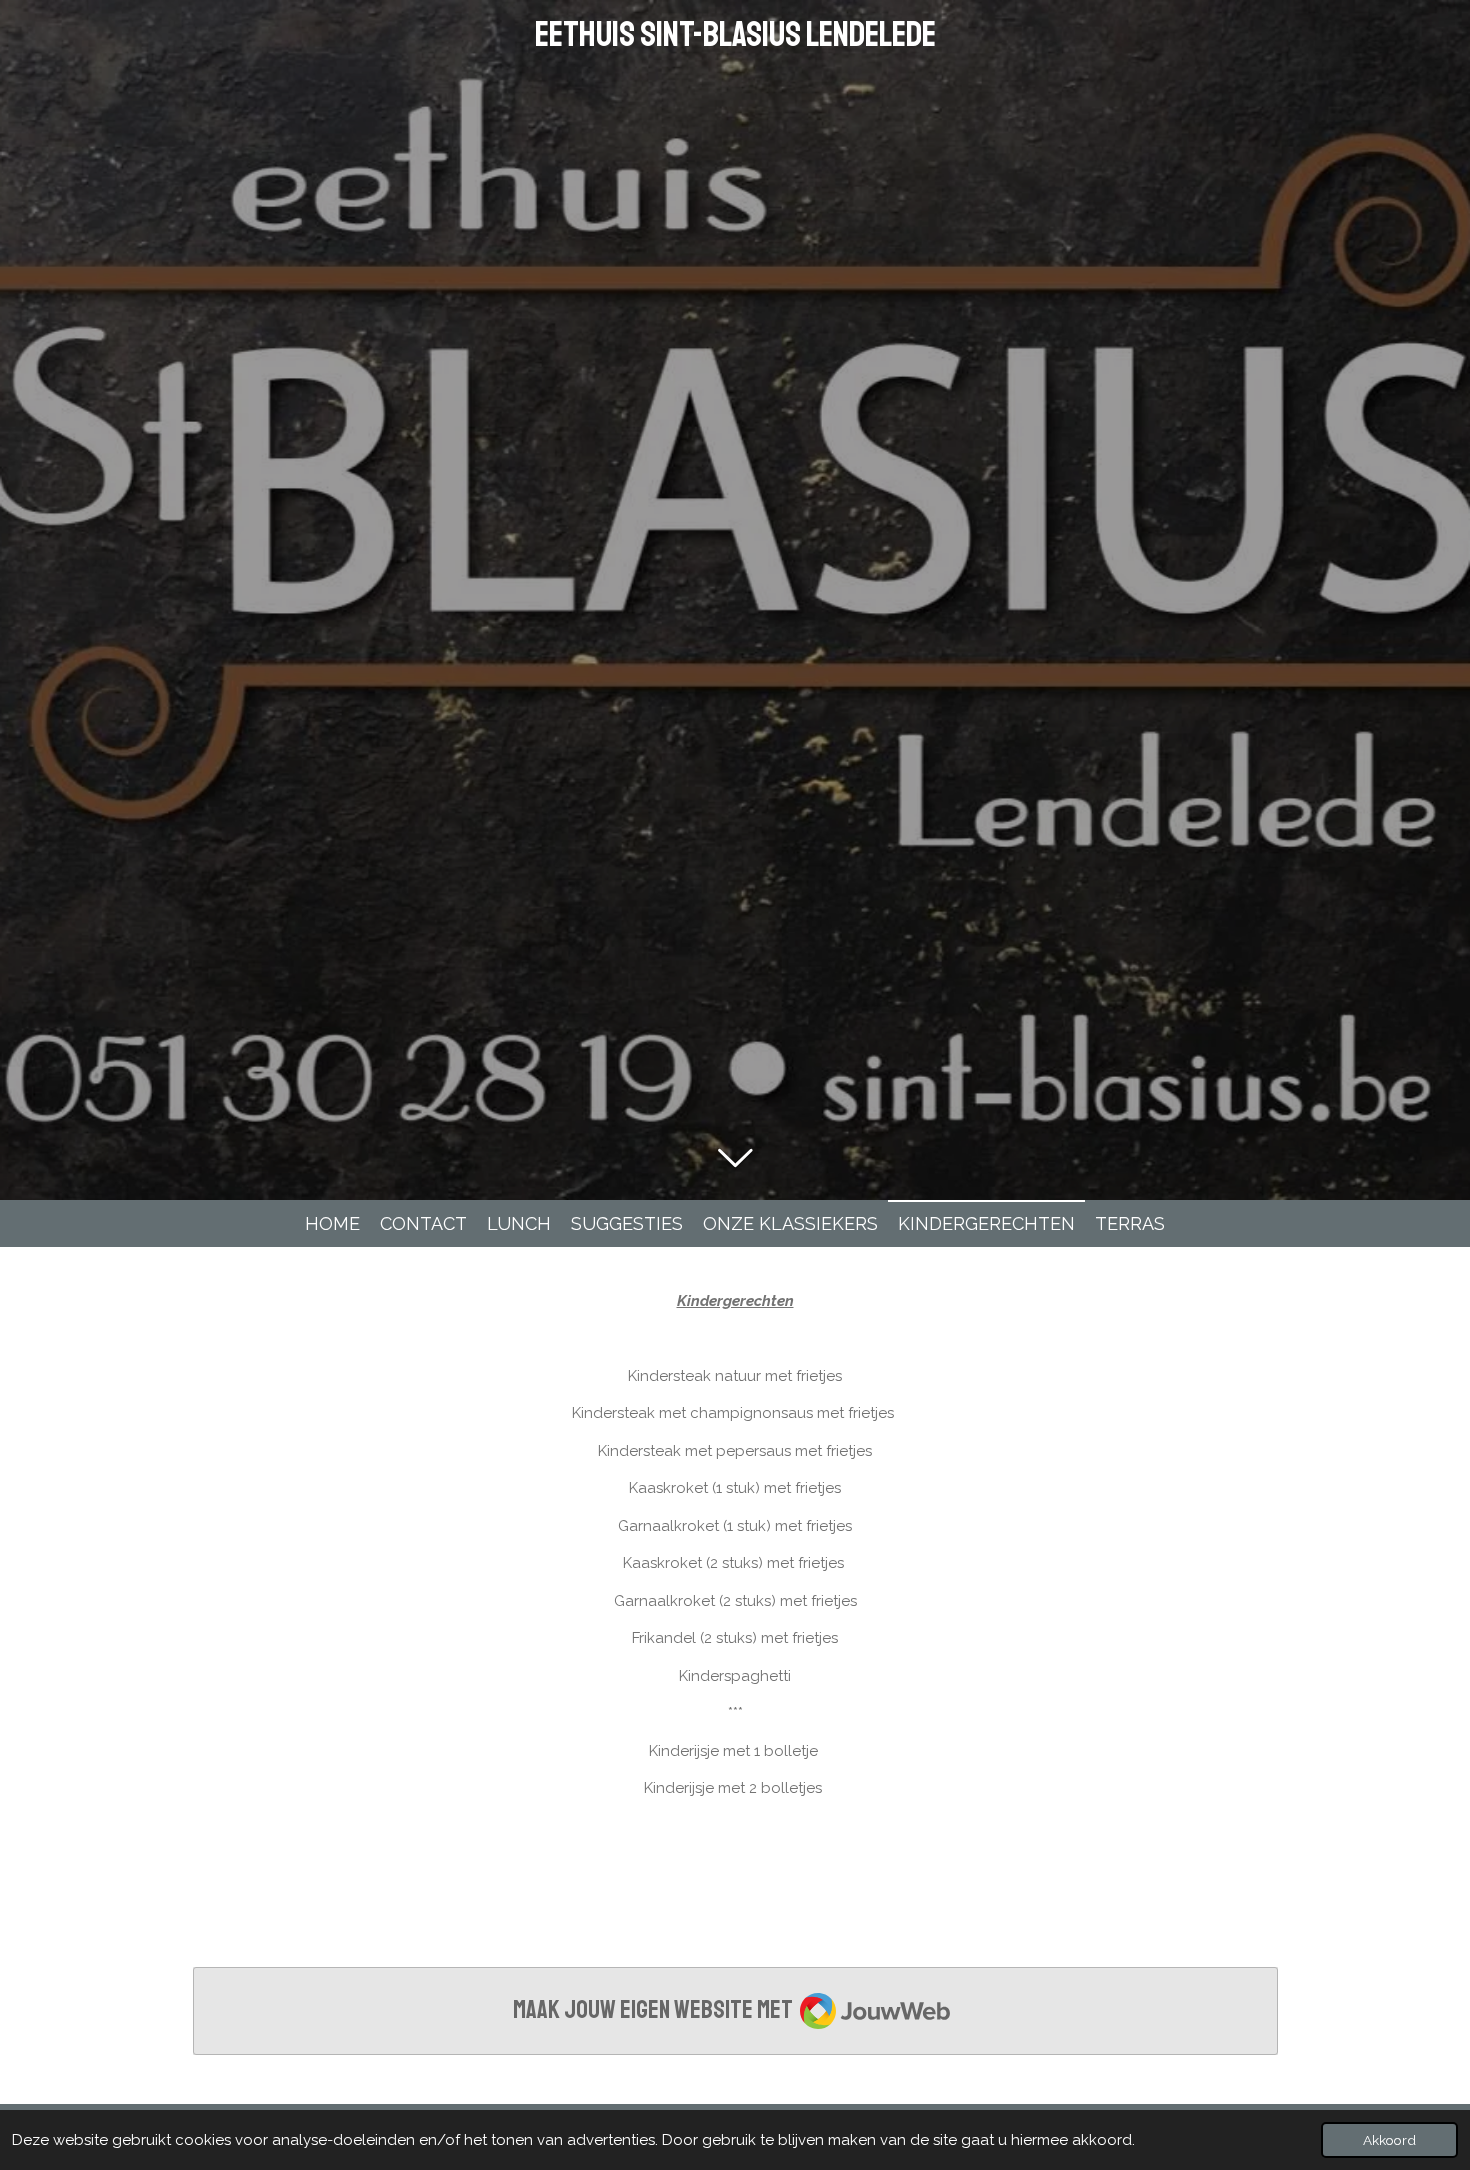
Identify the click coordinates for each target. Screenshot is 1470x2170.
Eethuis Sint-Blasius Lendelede (735, 35)
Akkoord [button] (1389, 2140)
